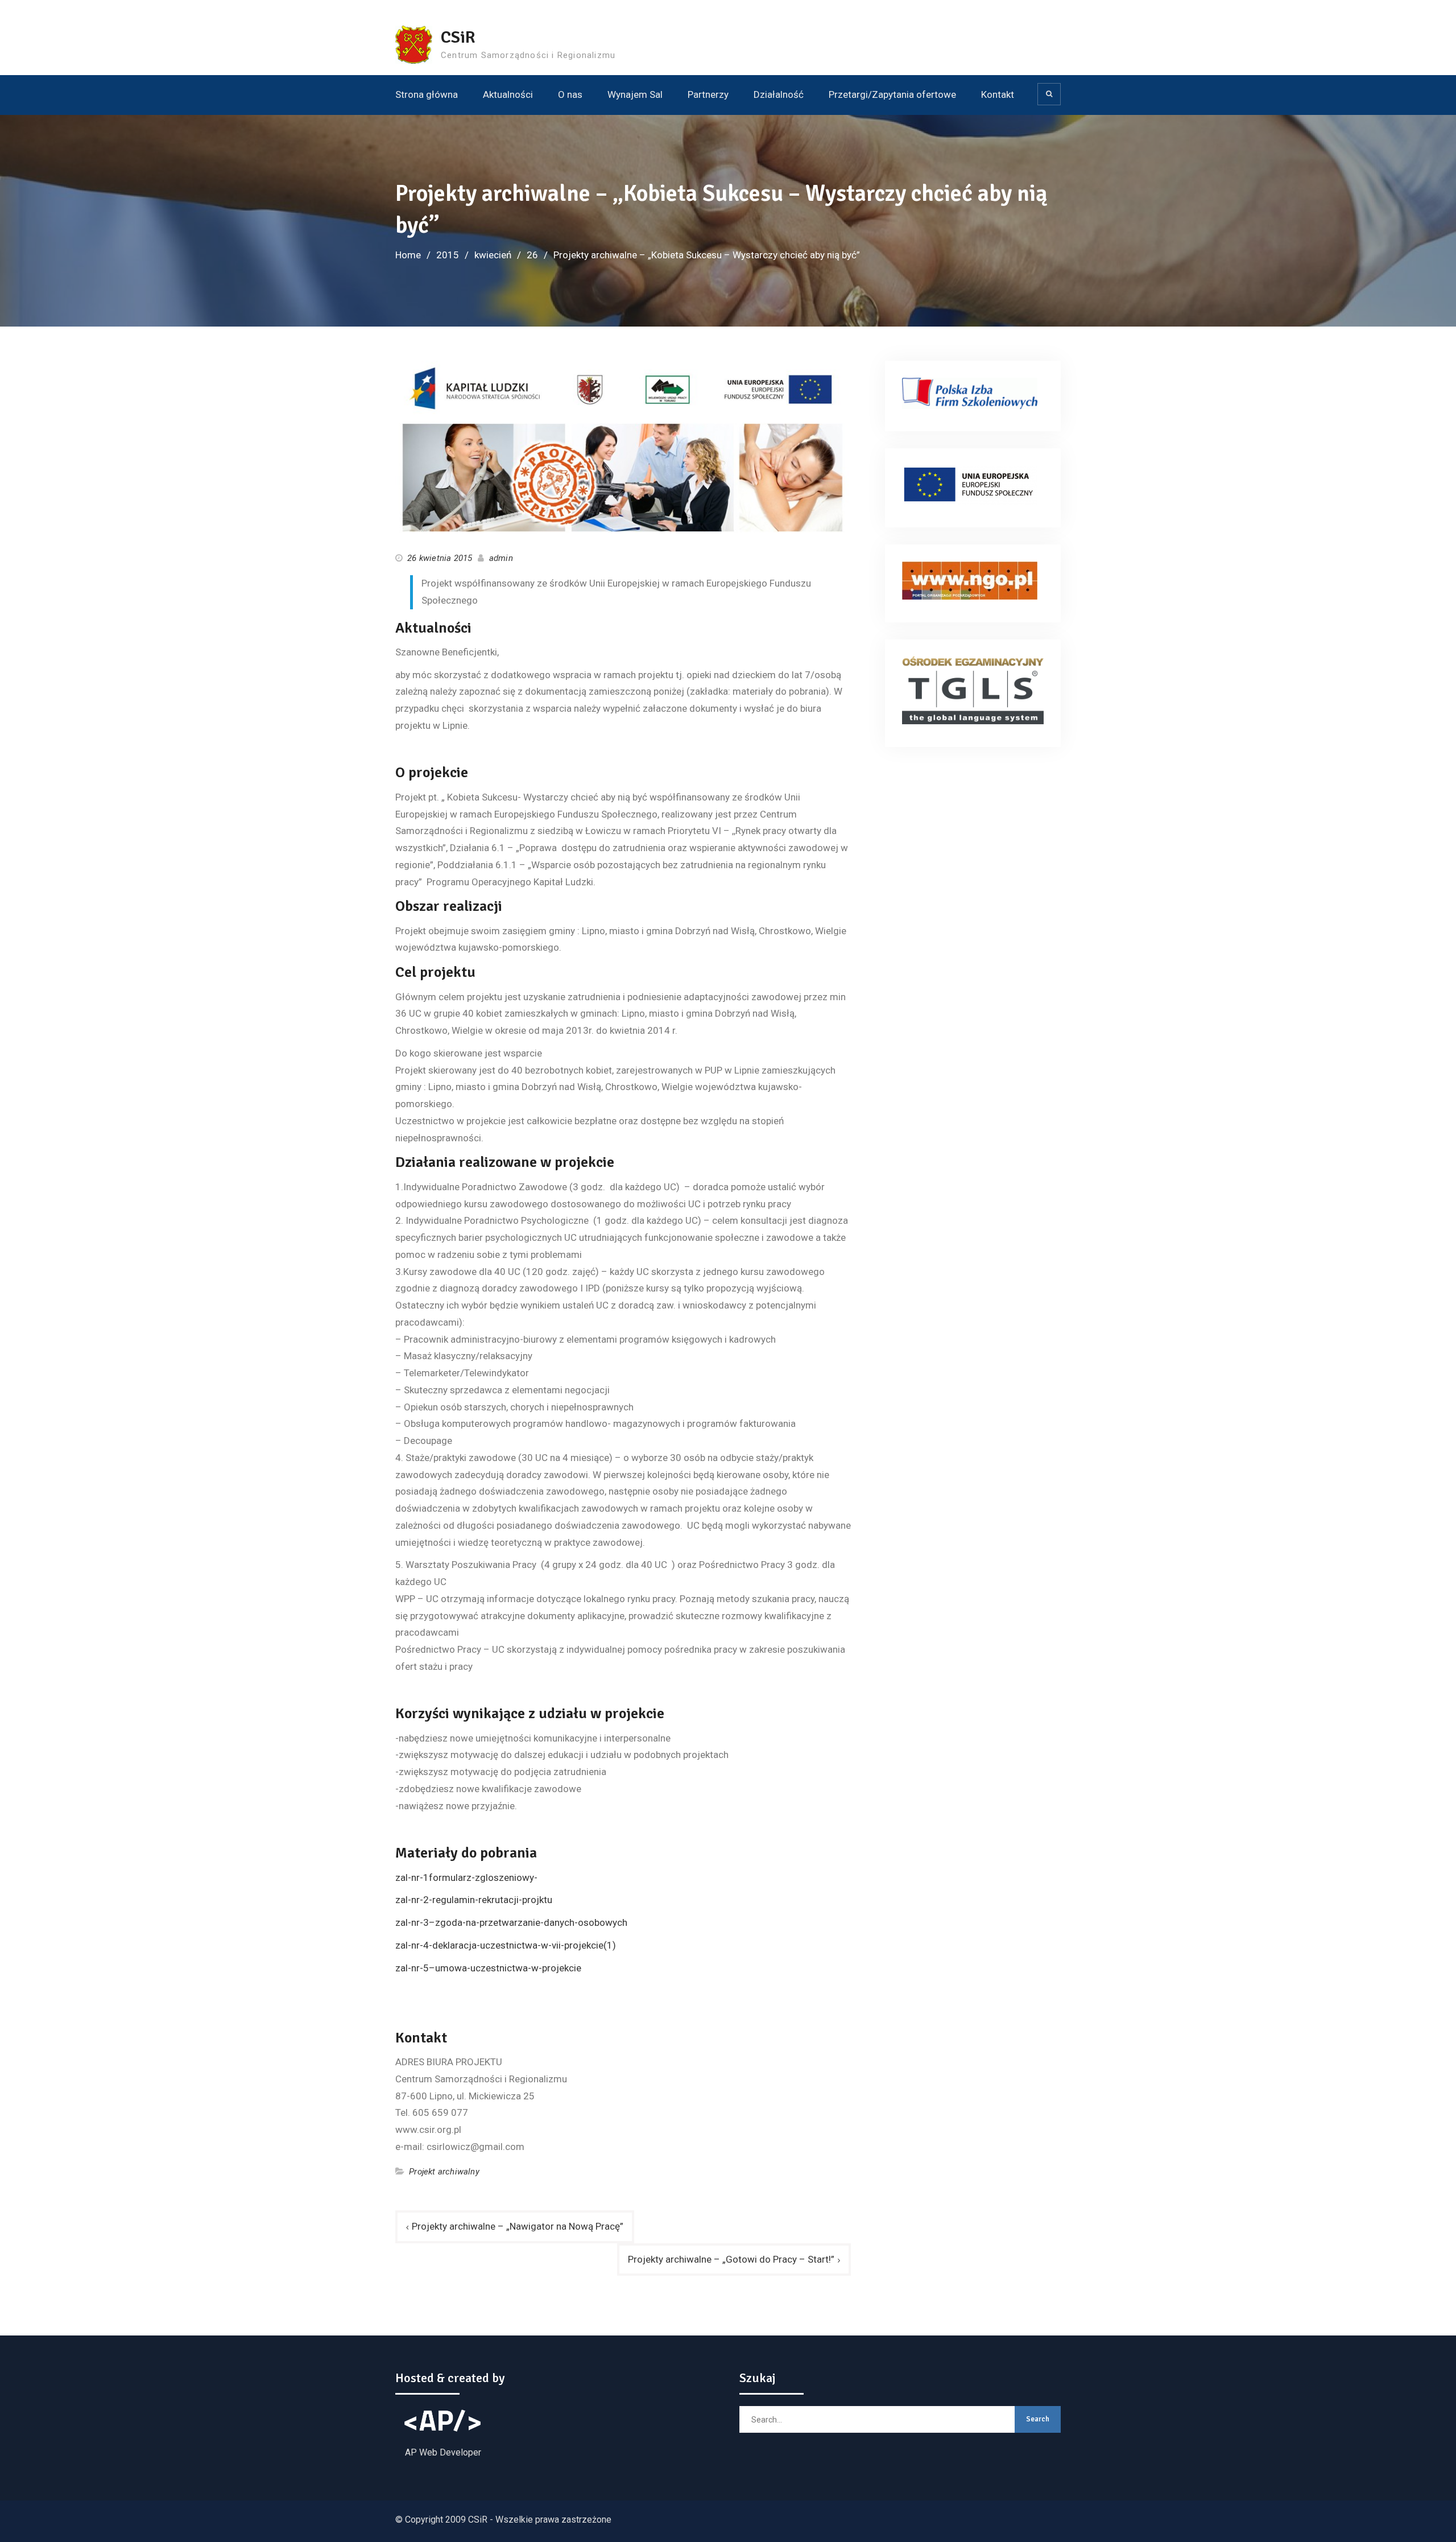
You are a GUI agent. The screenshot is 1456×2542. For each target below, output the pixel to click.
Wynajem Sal (635, 94)
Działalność (779, 94)
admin (501, 558)
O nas (570, 94)
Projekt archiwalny (444, 2172)
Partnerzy (708, 94)
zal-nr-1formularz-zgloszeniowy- (466, 1877)
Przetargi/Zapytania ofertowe (892, 94)
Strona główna (427, 94)
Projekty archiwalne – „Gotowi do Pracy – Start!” (731, 2259)
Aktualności (508, 94)
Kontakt (998, 94)
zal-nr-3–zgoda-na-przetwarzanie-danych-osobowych (511, 1922)
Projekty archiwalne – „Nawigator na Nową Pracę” (518, 2226)
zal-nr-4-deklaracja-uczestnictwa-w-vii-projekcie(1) (506, 1945)
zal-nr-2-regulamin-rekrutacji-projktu (474, 1900)
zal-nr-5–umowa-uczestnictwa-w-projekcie (488, 1968)
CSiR (458, 37)
